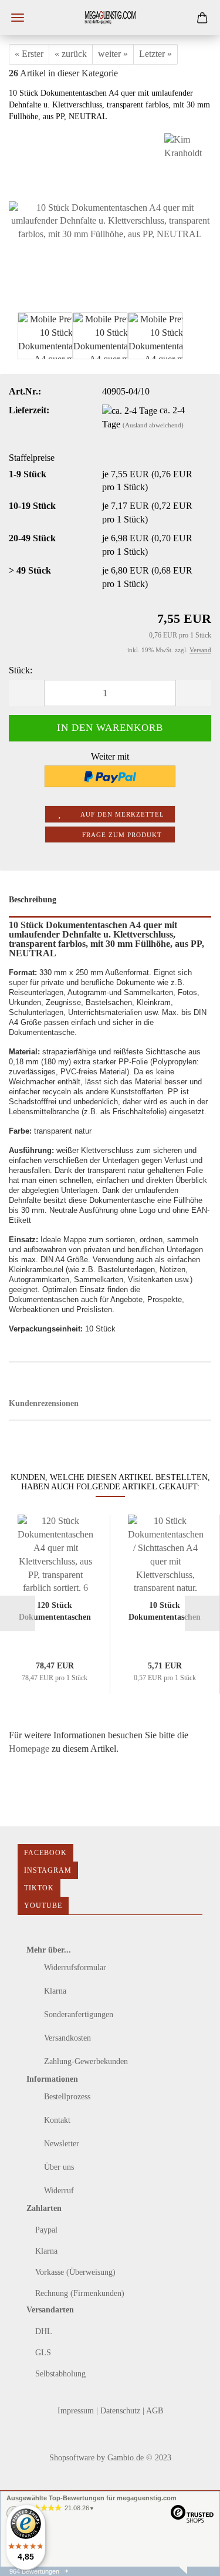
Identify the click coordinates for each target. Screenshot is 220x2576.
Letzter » (155, 54)
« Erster (29, 54)
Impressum (77, 2411)
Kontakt (56, 2120)
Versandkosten (66, 2038)
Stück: (21, 670)
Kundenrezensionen (44, 1403)
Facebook (45, 1853)
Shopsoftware (72, 2458)
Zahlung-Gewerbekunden (85, 2061)
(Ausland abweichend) (153, 425)
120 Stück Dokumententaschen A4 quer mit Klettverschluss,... (55, 1611)
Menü (18, 18)
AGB (155, 2411)
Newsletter (60, 2144)
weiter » (113, 54)
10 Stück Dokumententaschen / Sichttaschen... (165, 1611)
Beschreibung (33, 900)
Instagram (48, 1870)
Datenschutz (121, 2411)
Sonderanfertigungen (77, 2014)
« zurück (71, 54)
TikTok (39, 1888)
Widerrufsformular (74, 1968)
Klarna (54, 1991)
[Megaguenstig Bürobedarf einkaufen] (110, 18)
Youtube (43, 1906)
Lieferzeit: (29, 410)
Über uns (58, 2167)
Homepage (29, 1749)
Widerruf (58, 2191)
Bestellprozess (66, 2097)
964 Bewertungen (34, 2571)
